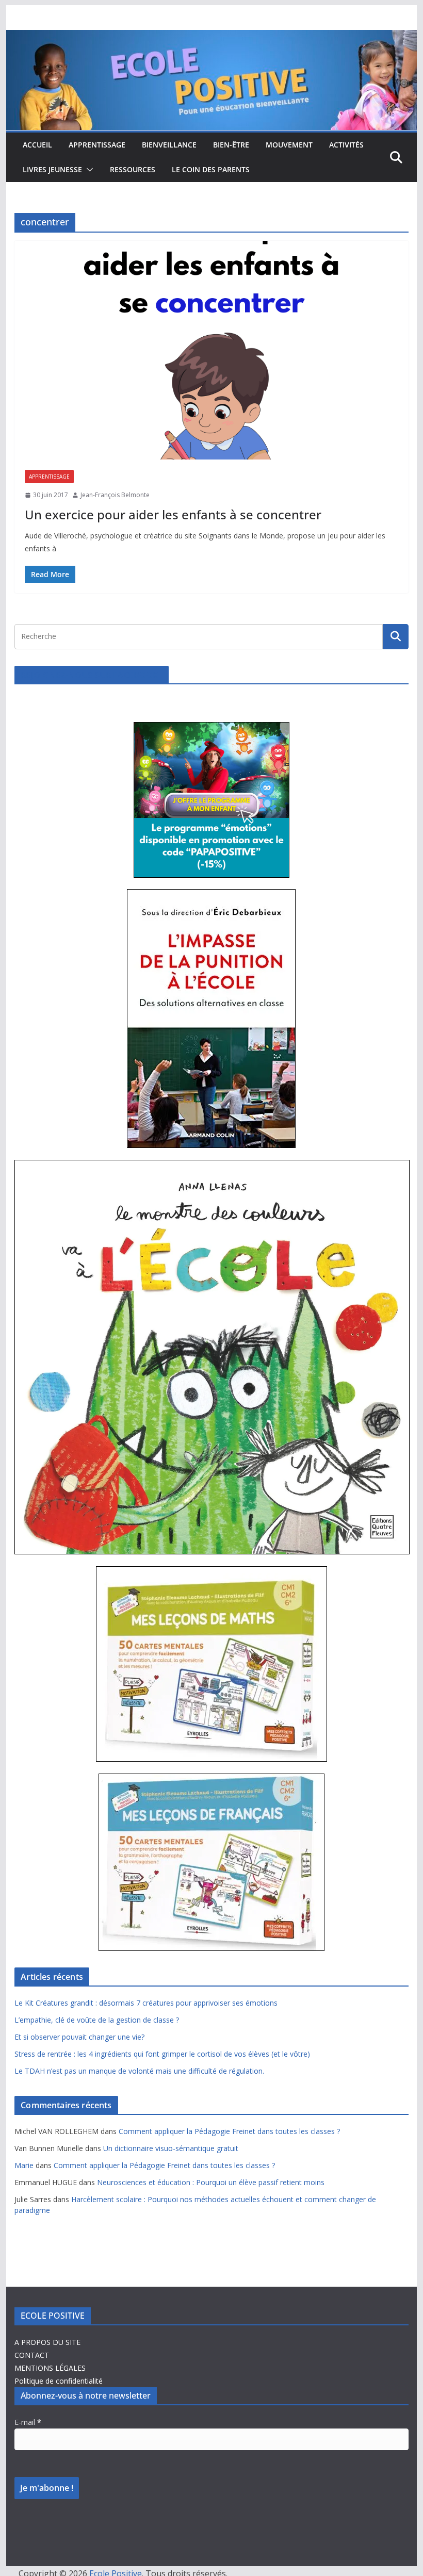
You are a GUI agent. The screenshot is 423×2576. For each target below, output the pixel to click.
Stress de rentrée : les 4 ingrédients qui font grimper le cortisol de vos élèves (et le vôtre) (162, 2054)
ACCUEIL (37, 145)
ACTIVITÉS (346, 145)
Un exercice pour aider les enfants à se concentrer (173, 514)
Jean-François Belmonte (115, 495)
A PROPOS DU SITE (47, 2342)
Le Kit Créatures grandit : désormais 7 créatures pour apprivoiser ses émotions (146, 2003)
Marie (24, 2165)
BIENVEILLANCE (169, 145)
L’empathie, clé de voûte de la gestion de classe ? (97, 2020)
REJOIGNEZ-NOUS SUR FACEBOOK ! (92, 675)
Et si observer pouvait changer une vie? (79, 2037)
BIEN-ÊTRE (231, 145)
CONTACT (32, 2355)
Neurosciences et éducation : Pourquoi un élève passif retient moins (211, 2182)
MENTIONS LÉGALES (50, 2368)
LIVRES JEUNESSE (52, 169)
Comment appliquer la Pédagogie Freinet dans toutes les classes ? (229, 2131)
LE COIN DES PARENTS (211, 169)
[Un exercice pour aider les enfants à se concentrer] (211, 350)
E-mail (28, 2422)
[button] (88, 170)
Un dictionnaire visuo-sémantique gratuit (171, 2148)
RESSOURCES (133, 169)
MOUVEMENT (289, 145)
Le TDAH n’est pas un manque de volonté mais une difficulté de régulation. (139, 2071)
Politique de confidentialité (59, 2381)
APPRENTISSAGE (97, 145)
